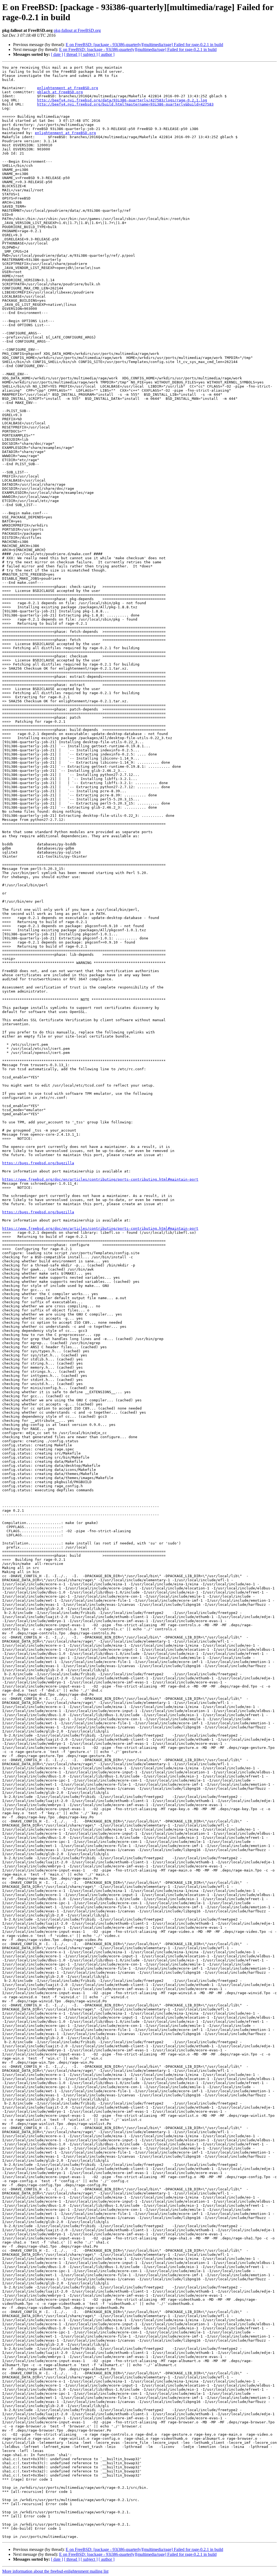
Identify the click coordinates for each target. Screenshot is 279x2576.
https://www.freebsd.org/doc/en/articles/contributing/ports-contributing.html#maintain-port (100, 1179)
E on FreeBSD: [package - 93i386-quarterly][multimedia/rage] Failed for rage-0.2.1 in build (144, 45)
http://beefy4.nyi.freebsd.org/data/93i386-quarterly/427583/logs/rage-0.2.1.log (122, 100)
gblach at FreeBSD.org (60, 92)
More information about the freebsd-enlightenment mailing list (55, 2571)
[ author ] (107, 54)
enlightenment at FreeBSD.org (68, 88)
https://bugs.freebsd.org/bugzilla (38, 1163)
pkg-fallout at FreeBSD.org (77, 30)
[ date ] (57, 54)
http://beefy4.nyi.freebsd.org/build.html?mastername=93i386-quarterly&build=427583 (125, 104)
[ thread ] (72, 54)
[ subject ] (89, 54)
